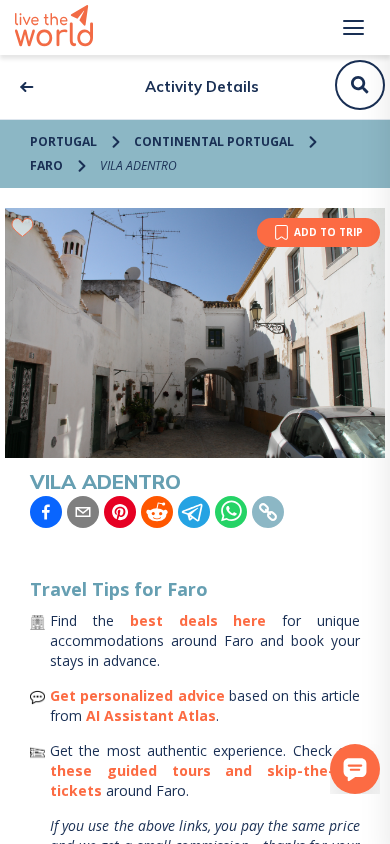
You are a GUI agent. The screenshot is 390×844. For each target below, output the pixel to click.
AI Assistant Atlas (151, 715)
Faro (46, 165)
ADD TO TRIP (328, 232)
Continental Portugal (214, 141)
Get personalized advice (137, 695)
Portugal (63, 141)
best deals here (198, 620)
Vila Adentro (138, 165)
